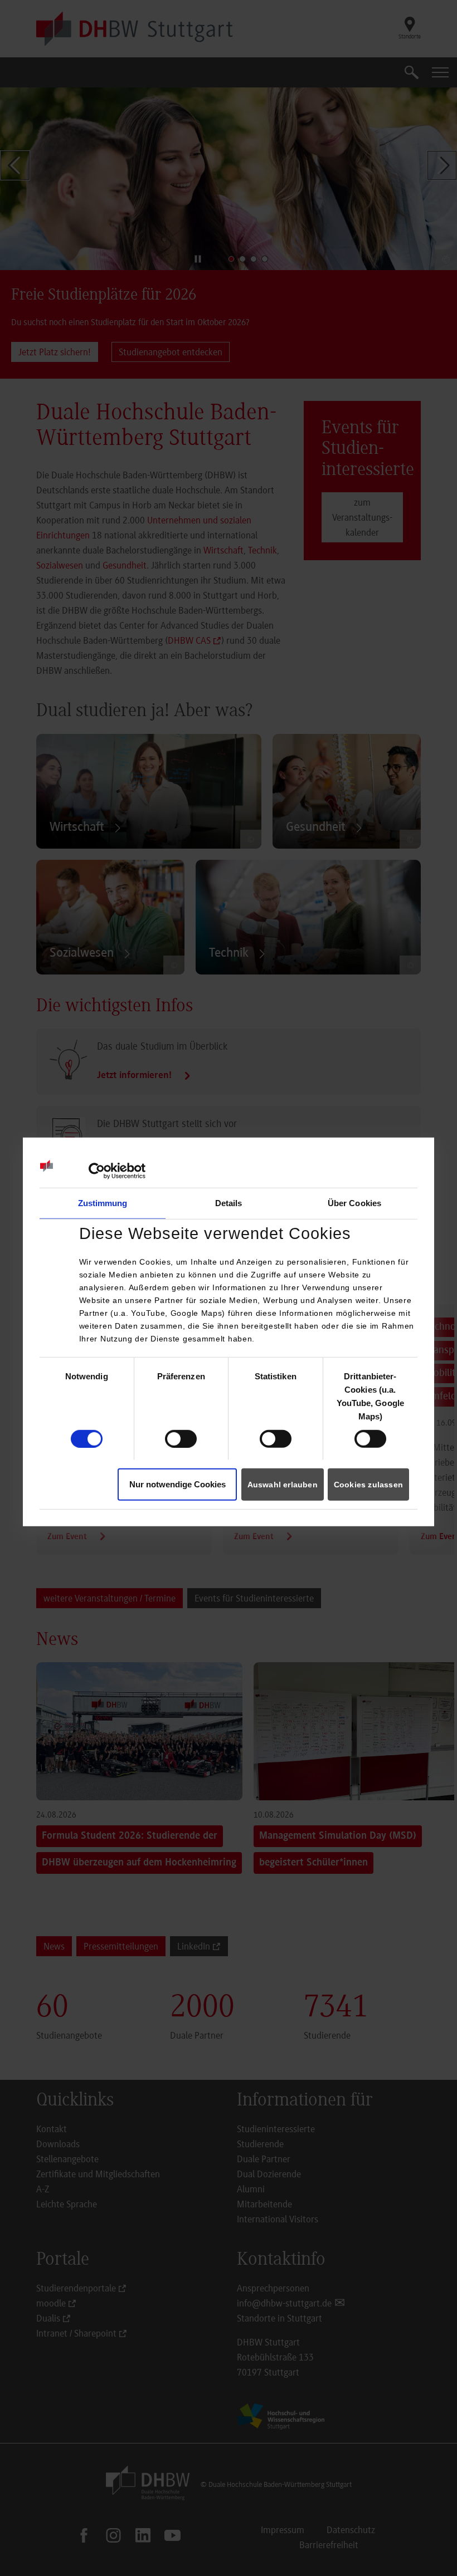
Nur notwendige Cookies (178, 1484)
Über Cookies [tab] (354, 1203)
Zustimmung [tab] (103, 1203)
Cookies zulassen (368, 1485)
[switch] (181, 1438)
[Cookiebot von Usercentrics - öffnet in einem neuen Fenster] (97, 1171)
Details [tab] (229, 1203)
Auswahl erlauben (283, 1485)
